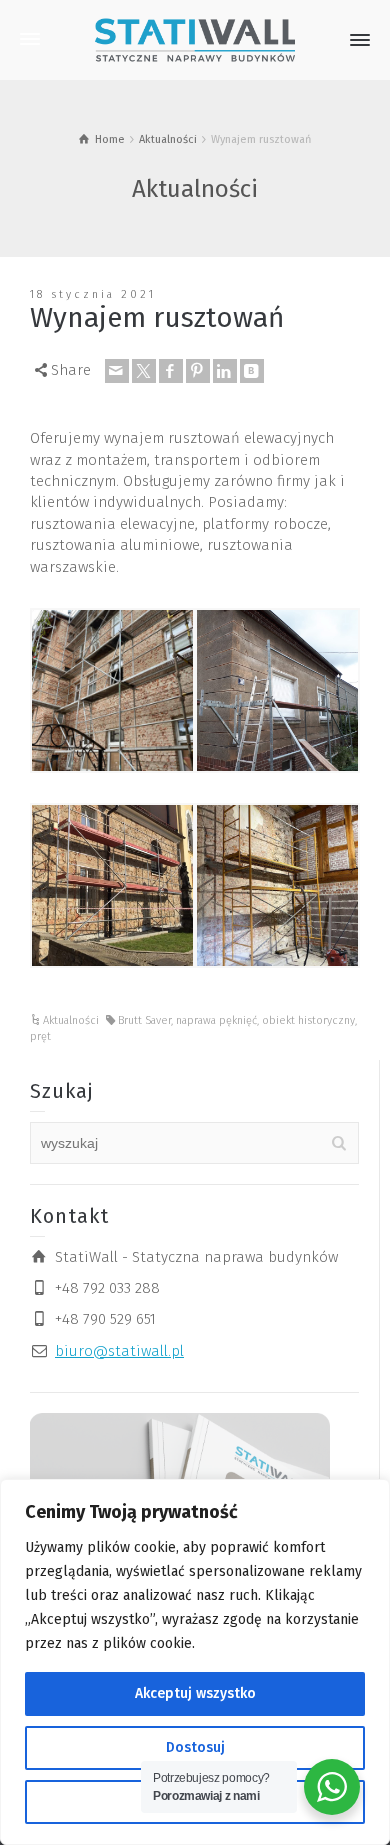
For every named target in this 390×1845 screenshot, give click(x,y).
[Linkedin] (225, 371)
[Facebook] (171, 371)
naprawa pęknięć (216, 1020)
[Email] (117, 371)
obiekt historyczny (308, 1020)
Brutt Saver (144, 1020)
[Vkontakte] (252, 371)
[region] (195, 1662)
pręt (40, 1036)
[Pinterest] (198, 371)
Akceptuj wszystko (195, 1693)
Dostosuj (195, 1747)
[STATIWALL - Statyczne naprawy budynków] (195, 39)
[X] (144, 371)
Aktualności (71, 1020)
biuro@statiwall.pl (119, 1351)
